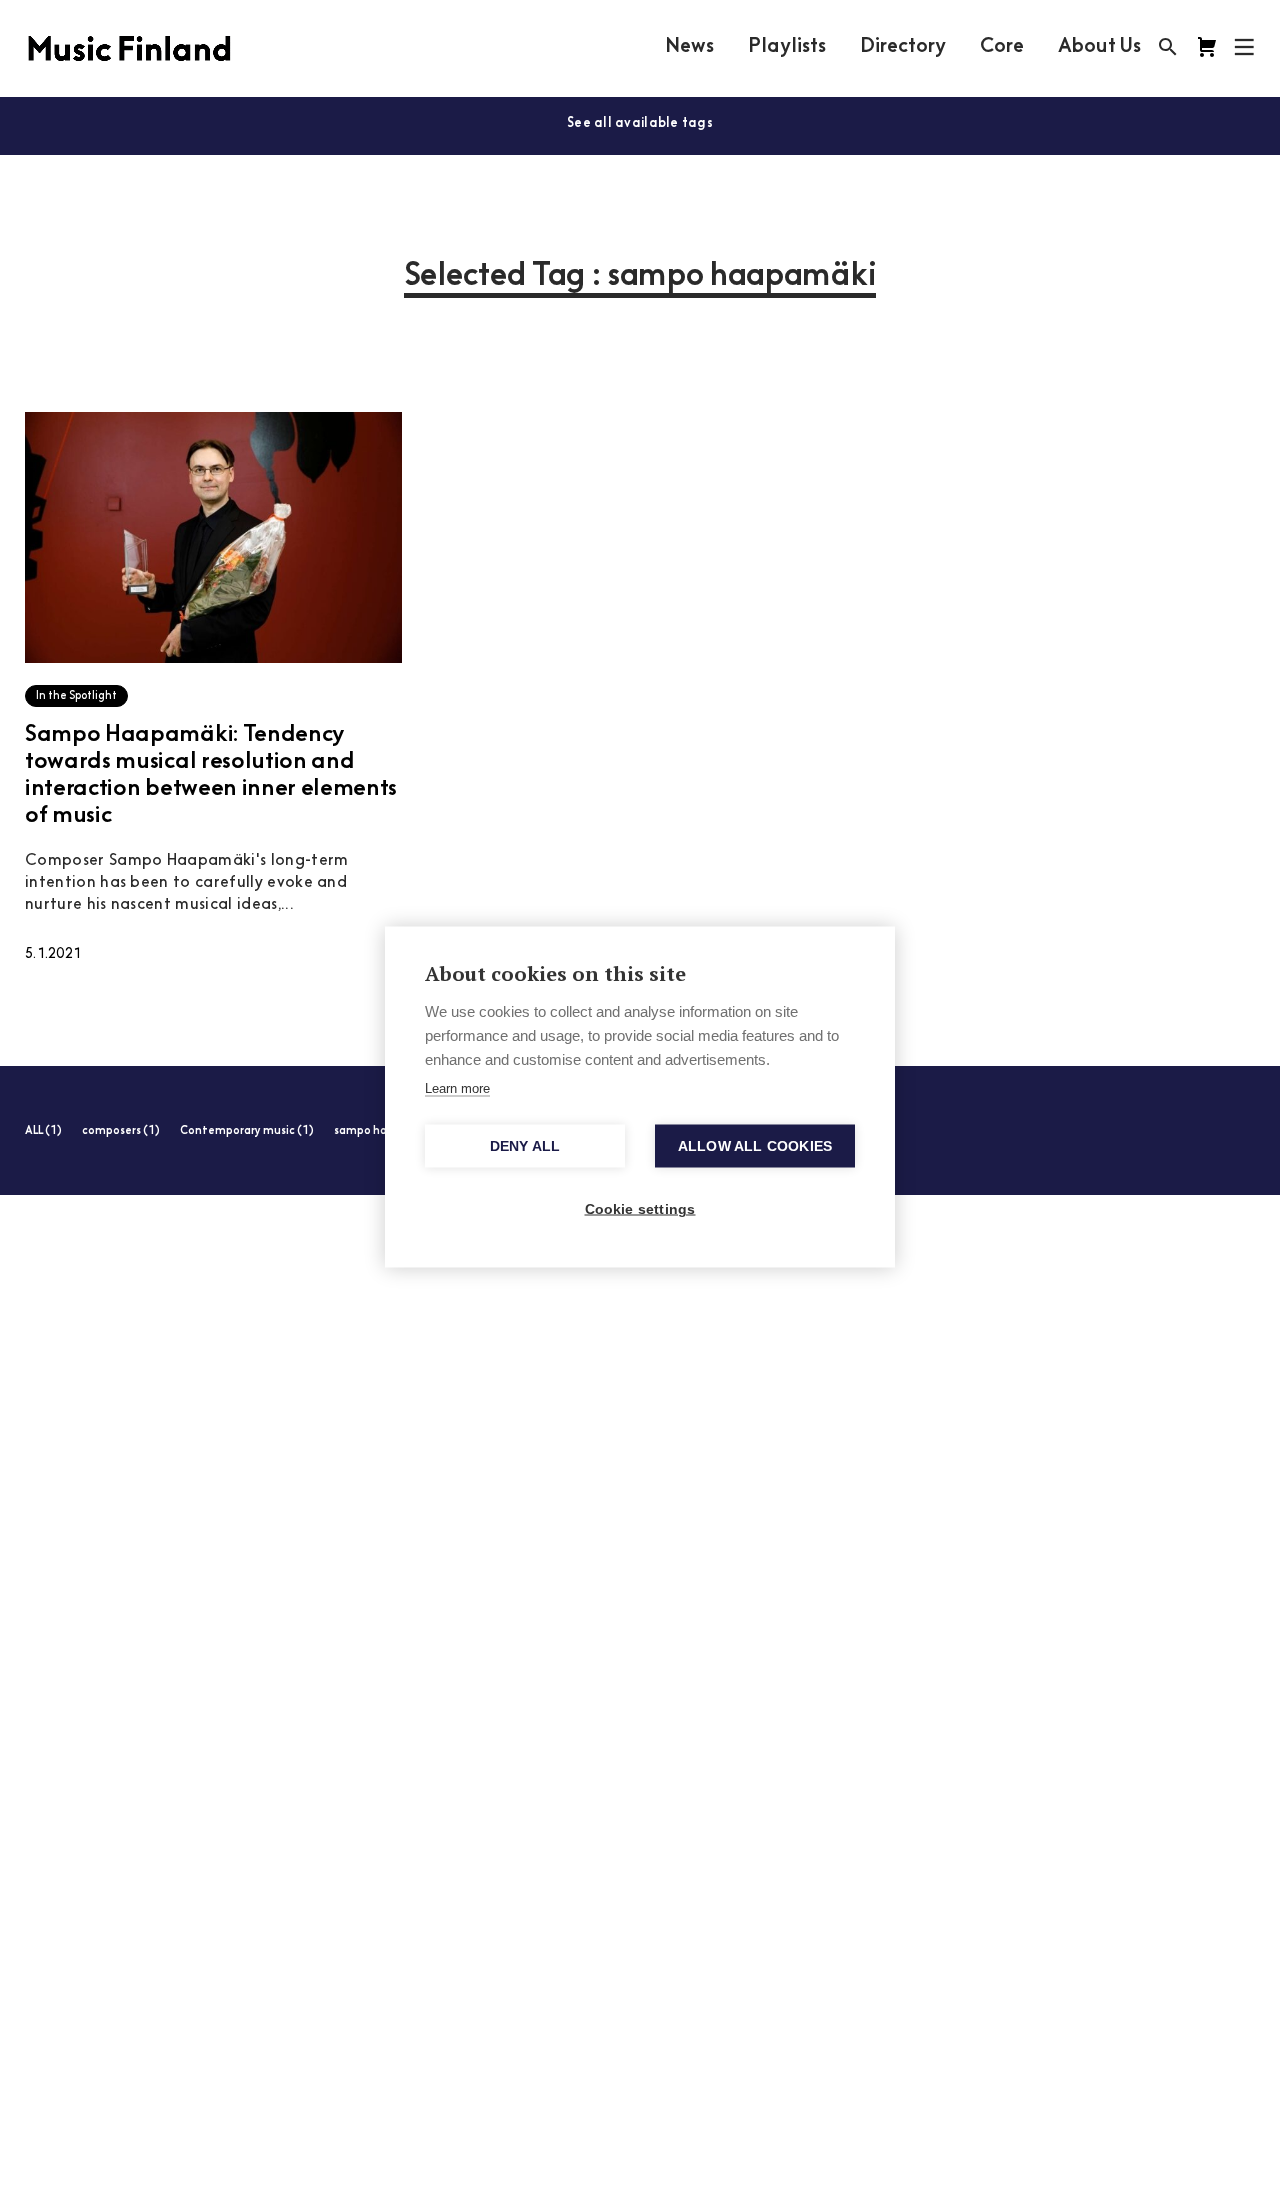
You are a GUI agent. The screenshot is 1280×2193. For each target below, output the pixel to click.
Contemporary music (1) (247, 1131)
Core (1002, 47)
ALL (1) (43, 1131)
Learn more (457, 1087)
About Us (1099, 47)
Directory (903, 47)
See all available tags (640, 123)
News (689, 47)
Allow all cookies (755, 1145)
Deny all (525, 1145)
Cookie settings (640, 1208)
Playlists (787, 47)
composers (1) (121, 1131)
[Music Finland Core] (1207, 47)
